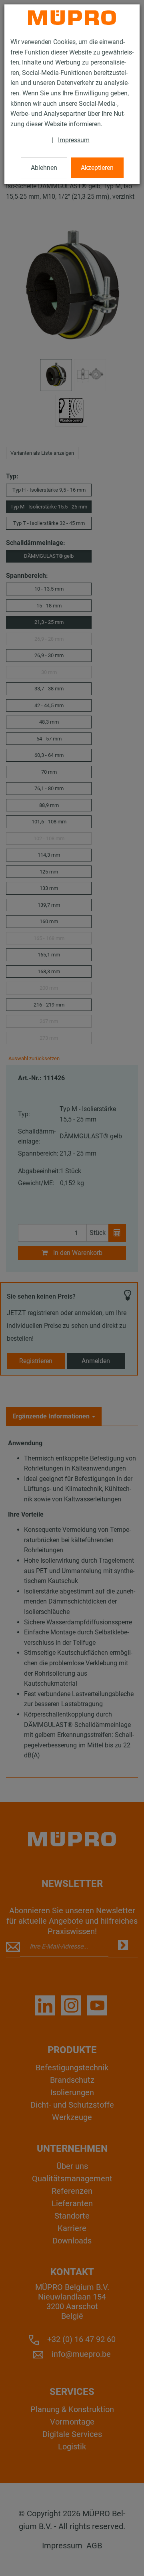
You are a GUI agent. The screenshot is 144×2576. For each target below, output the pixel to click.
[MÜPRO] (72, 18)
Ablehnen (44, 168)
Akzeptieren (97, 168)
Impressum (74, 140)
